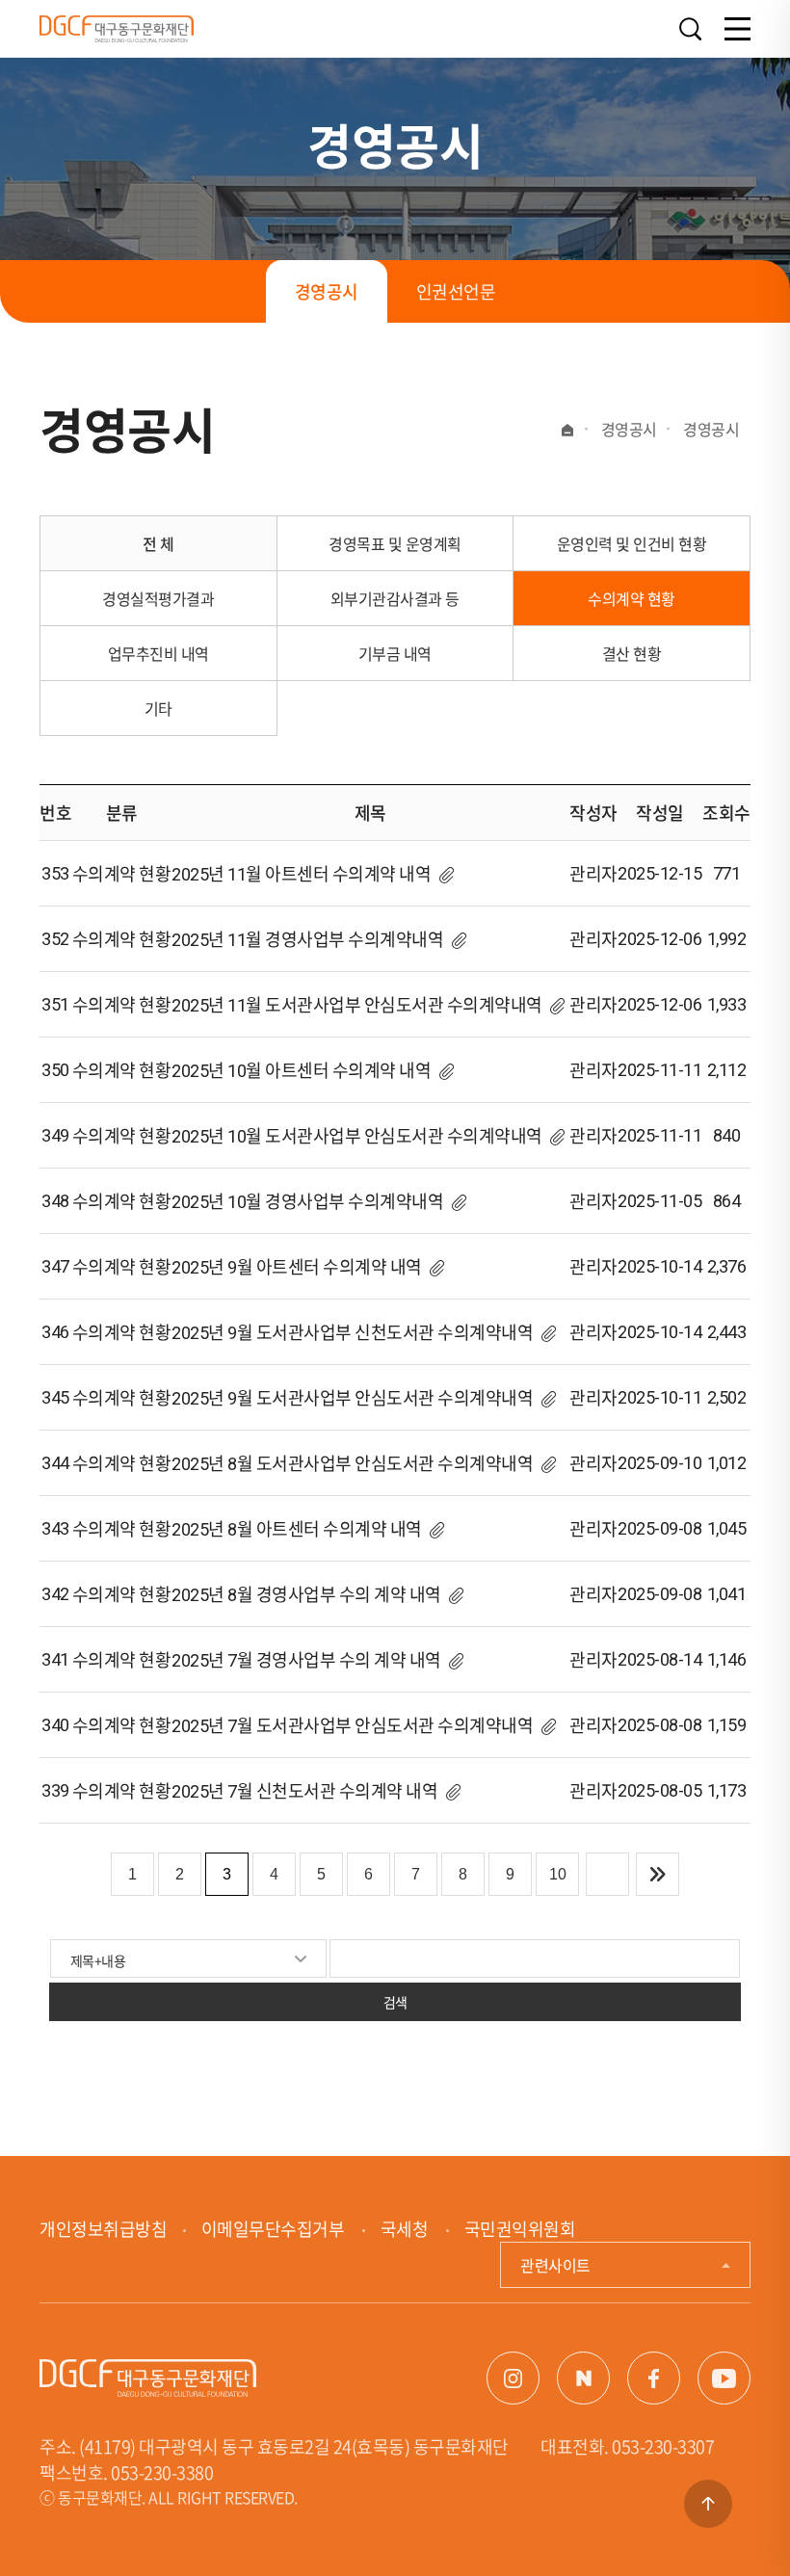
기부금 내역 (395, 653)
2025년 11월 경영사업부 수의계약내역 (307, 940)
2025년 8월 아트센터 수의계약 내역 (297, 1529)
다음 (607, 1874)
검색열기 (690, 29)
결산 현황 (632, 653)
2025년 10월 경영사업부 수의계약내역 (307, 1202)
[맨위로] (708, 2504)
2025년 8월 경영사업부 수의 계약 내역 (306, 1595)
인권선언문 (456, 291)
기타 (158, 708)
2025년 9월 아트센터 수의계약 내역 (297, 1267)
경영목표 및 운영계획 (395, 543)
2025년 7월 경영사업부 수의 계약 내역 (308, 1660)
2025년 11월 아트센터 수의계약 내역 (301, 874)
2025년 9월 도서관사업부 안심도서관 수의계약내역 (352, 1398)
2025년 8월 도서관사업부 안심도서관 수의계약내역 (352, 1464)
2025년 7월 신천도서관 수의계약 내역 (304, 1791)
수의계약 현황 (632, 598)
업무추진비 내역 (158, 653)
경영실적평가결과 (158, 598)
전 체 (158, 543)
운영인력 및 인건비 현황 (632, 543)
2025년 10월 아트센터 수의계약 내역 (301, 1071)
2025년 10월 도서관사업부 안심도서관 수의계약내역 (357, 1136)
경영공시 (327, 291)
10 (557, 1874)
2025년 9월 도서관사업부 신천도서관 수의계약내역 (352, 1333)
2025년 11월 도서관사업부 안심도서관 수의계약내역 (357, 1005)
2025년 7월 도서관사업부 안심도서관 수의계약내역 (352, 1726)
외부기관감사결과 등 (395, 598)
